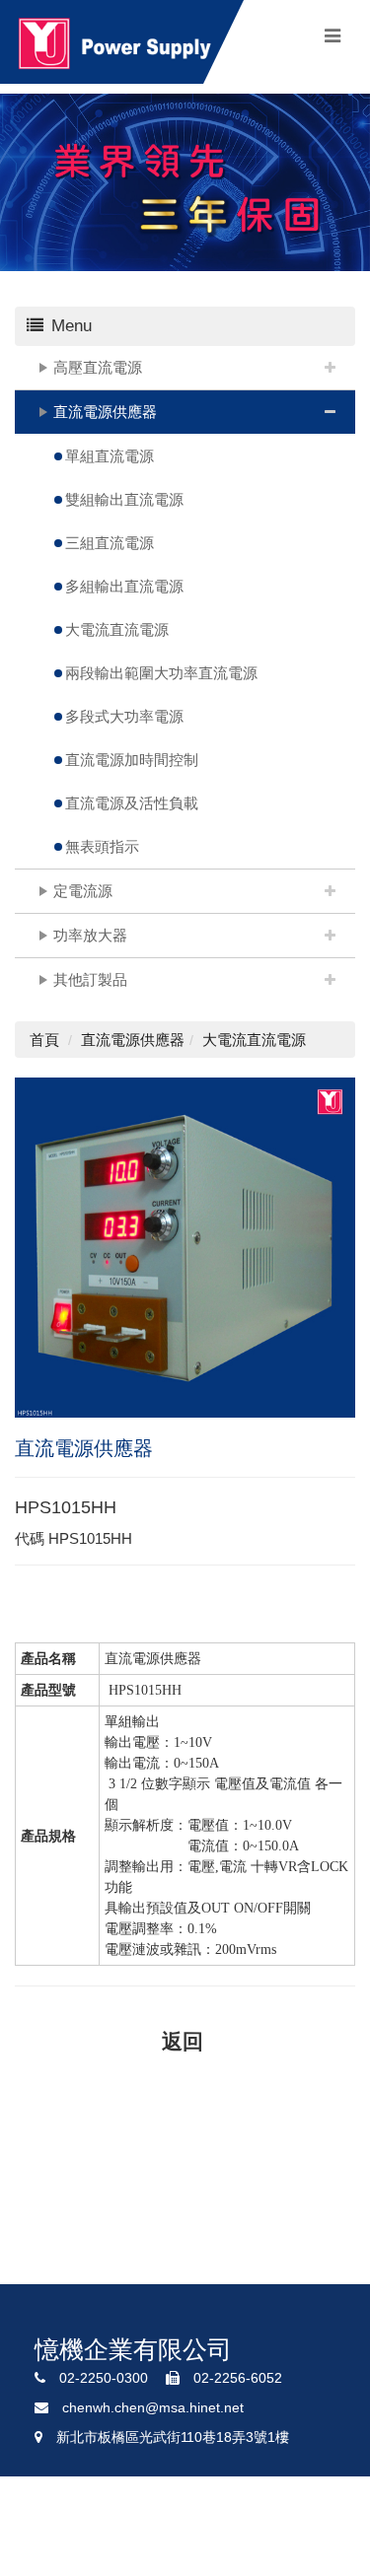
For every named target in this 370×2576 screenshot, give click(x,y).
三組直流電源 (110, 543)
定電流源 (83, 891)
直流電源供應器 (105, 412)
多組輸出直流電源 (124, 586)
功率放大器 (90, 935)
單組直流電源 (110, 456)
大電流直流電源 (117, 629)
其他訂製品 (90, 979)
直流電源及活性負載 (132, 803)
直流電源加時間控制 (132, 760)
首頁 (44, 1040)
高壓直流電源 (98, 367)
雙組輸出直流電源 (124, 499)
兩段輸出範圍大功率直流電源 (161, 673)
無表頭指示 (102, 846)
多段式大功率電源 (124, 716)
